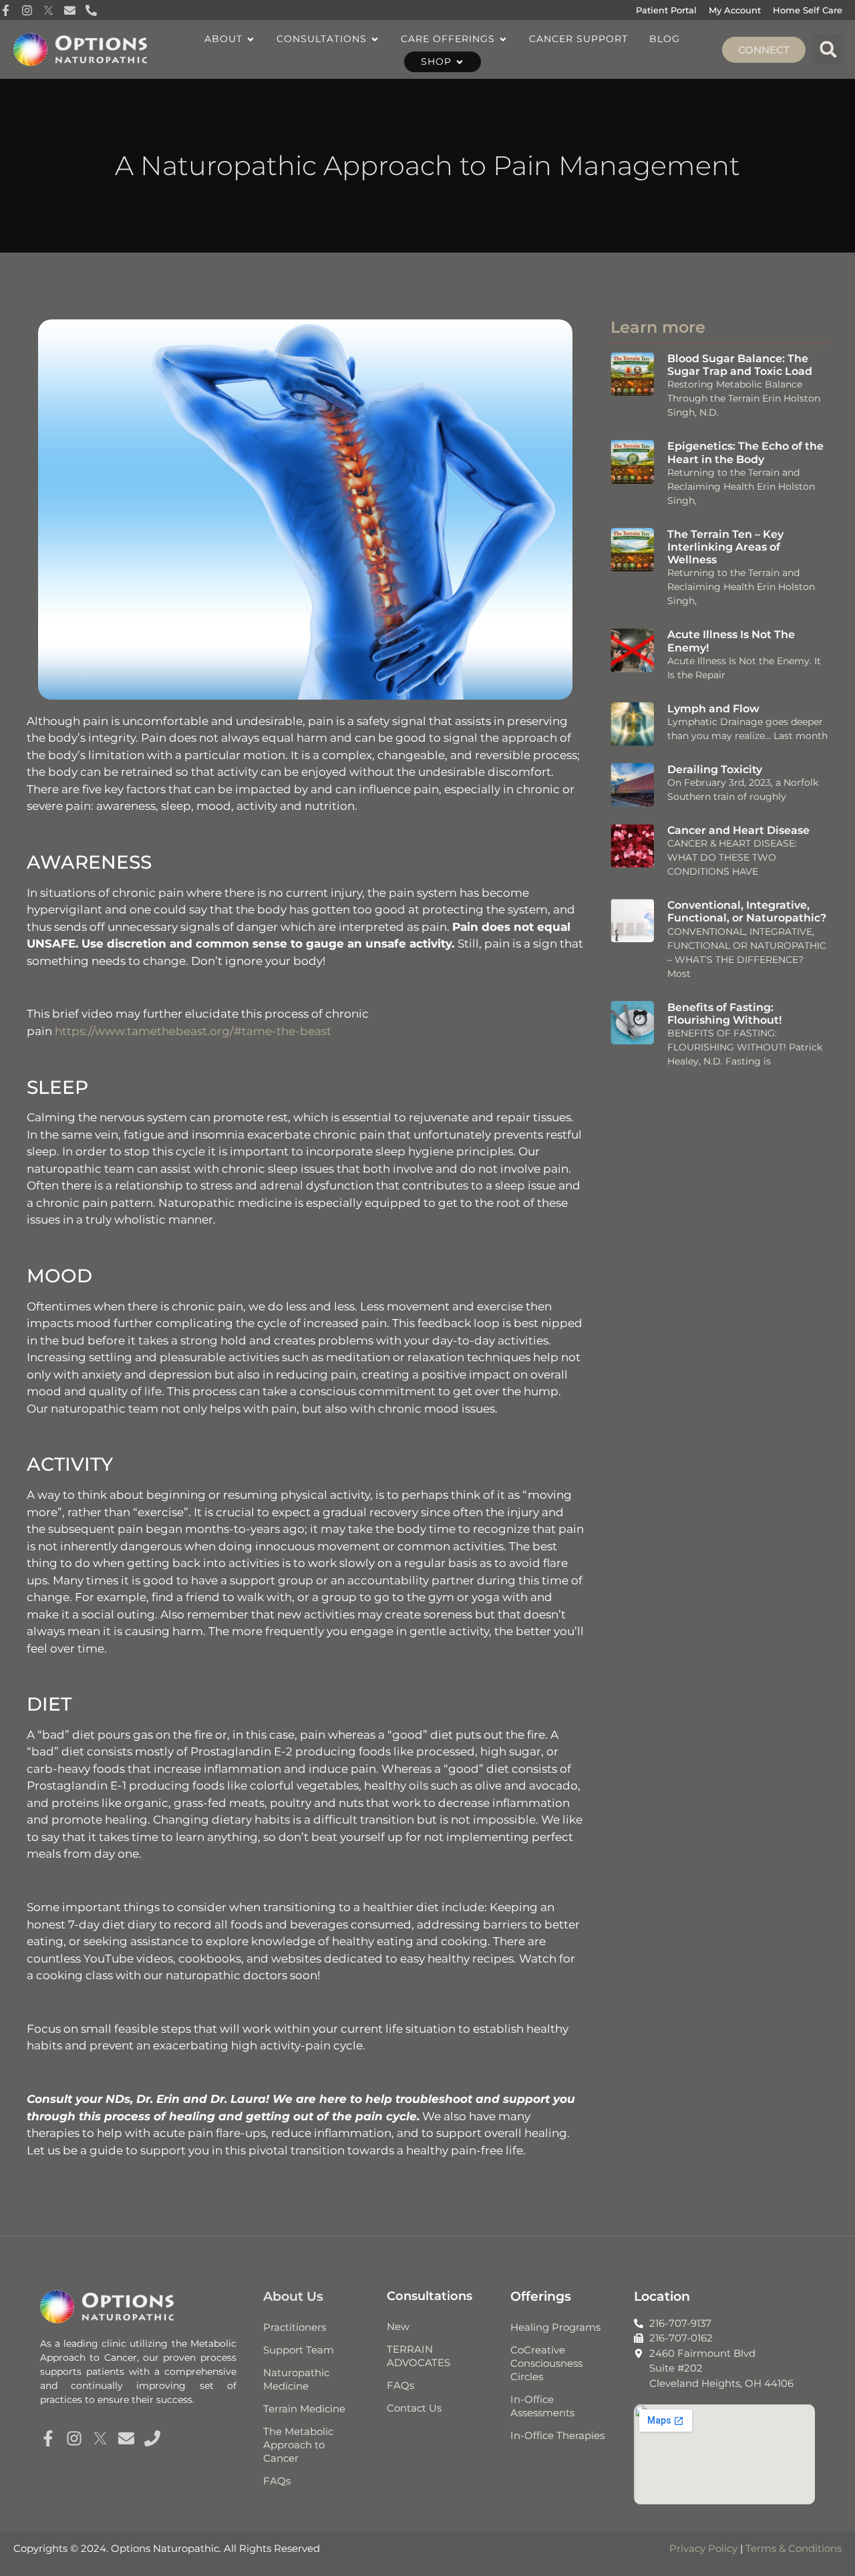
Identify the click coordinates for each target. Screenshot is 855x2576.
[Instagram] (74, 2438)
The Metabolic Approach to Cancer (298, 2445)
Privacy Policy (703, 2548)
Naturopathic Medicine (296, 2379)
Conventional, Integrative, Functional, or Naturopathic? (747, 911)
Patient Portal (666, 10)
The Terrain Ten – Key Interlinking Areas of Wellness (725, 547)
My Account (735, 10)
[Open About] (250, 39)
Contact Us (414, 2408)
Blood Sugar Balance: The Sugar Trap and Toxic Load (740, 365)
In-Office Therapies (557, 2435)
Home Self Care (808, 10)
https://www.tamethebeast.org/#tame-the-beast (193, 1031)
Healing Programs (555, 2327)
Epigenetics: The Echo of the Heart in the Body (745, 452)
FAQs (277, 2481)
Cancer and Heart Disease (738, 830)
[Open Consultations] (375, 39)
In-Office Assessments (542, 2406)
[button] (828, 49)
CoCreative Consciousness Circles (546, 2363)
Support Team (299, 2350)
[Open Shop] (460, 62)
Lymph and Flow (713, 709)
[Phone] (152, 2438)
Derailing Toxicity (715, 769)
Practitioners (295, 2327)
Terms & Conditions (794, 2548)
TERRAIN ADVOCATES (418, 2356)
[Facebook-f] (48, 2438)
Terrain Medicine (304, 2409)
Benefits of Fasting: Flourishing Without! (724, 1014)
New (398, 2326)
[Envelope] (126, 2438)
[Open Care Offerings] (503, 39)
